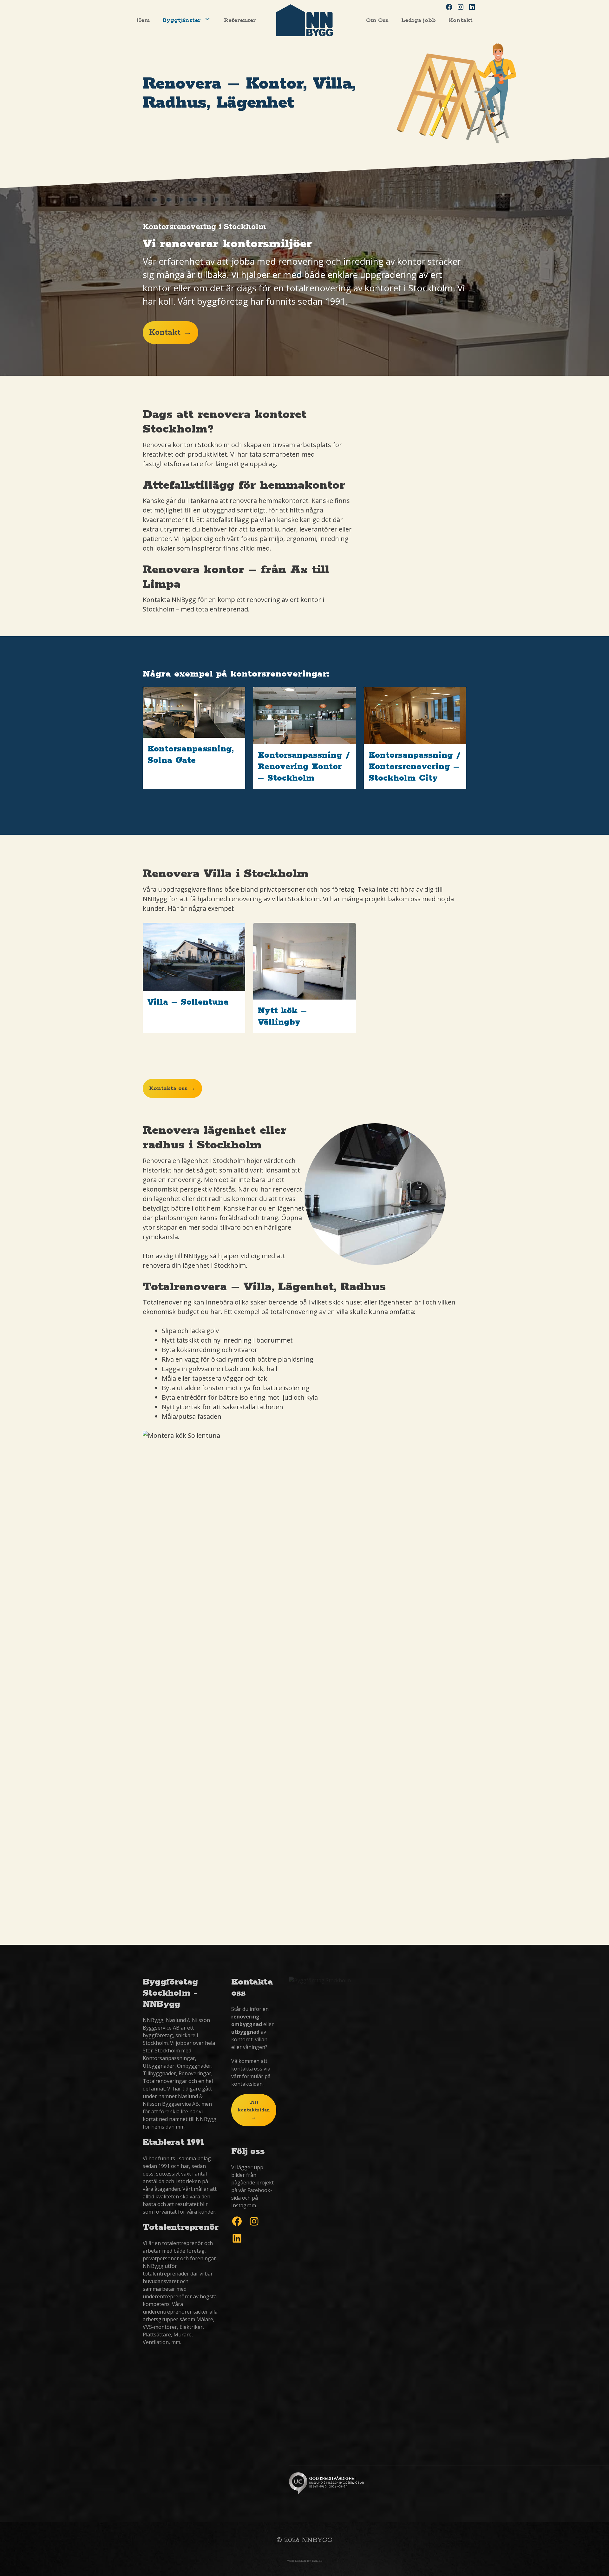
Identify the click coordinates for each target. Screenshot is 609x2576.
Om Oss (377, 20)
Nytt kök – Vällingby (282, 1017)
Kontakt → (170, 333)
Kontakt (461, 20)
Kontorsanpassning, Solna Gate (191, 755)
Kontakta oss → (172, 1088)
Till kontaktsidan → (254, 2110)
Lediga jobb (419, 20)
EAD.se (317, 2561)
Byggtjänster (181, 20)
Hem (143, 20)
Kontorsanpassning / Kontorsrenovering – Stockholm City (415, 767)
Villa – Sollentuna (188, 1002)
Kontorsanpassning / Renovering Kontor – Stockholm (304, 767)
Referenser (240, 20)
